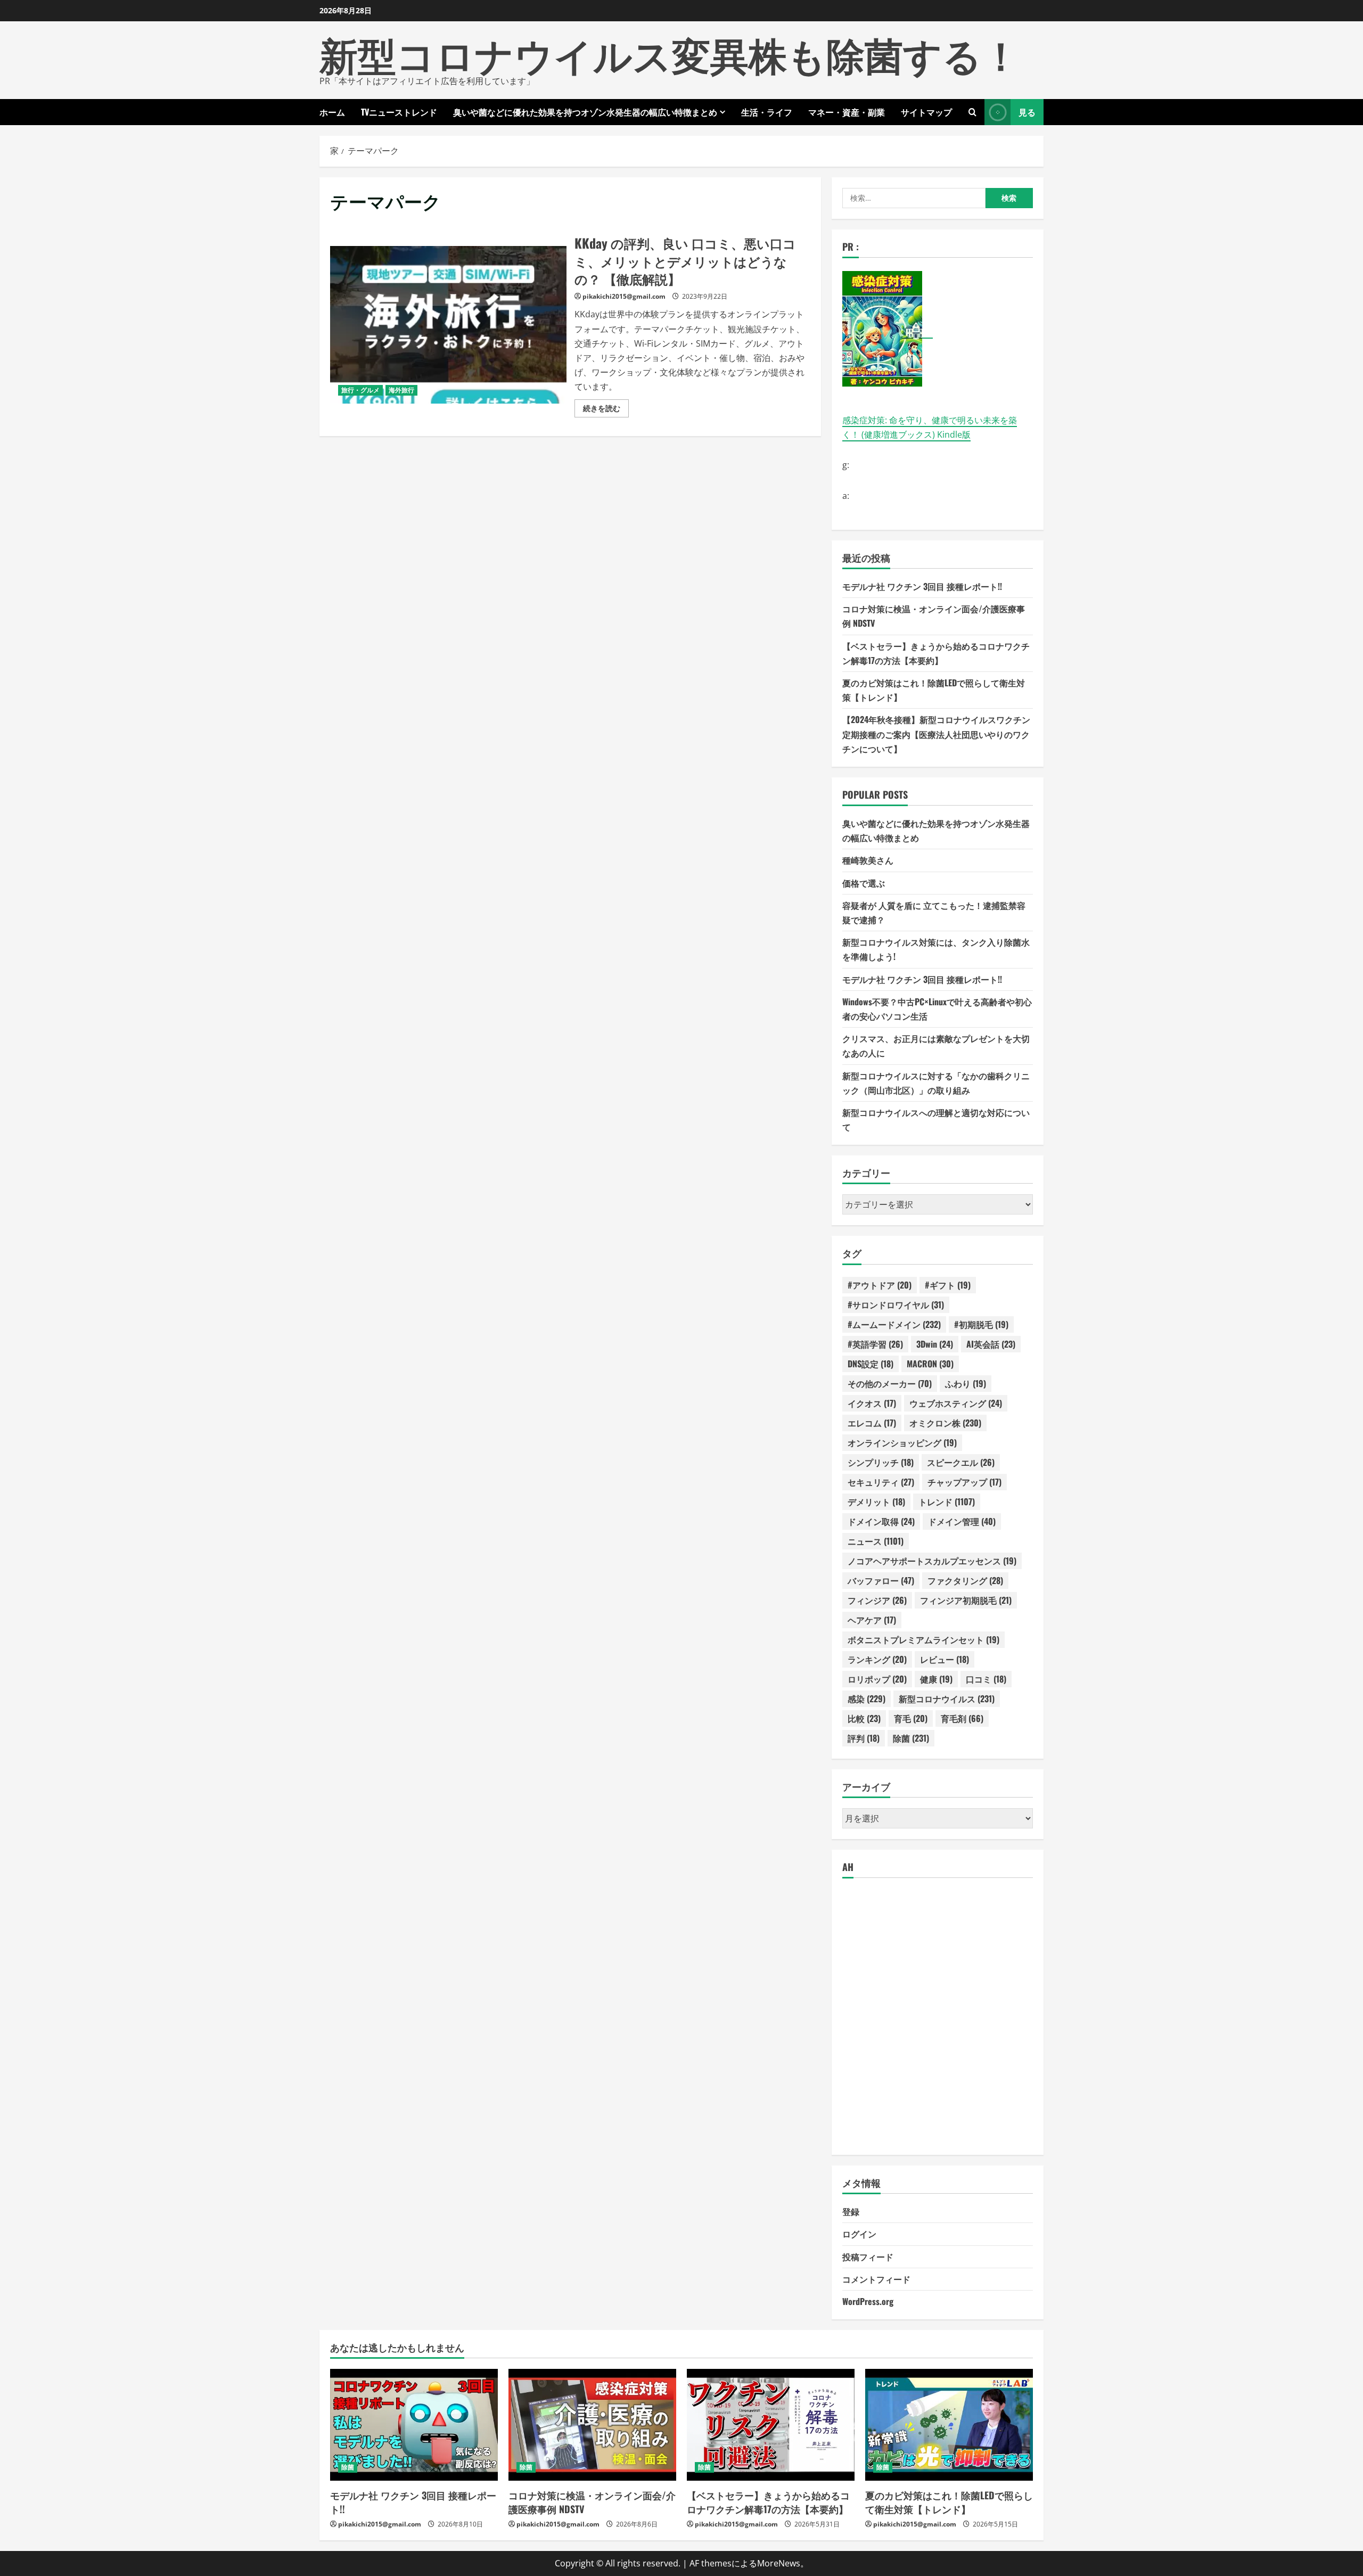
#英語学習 (875, 1344)
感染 (867, 1699)
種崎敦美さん (868, 860)
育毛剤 (962, 1718)
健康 (936, 1679)
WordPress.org (868, 2301)
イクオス (872, 1403)
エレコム (872, 1423)
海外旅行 (401, 390)
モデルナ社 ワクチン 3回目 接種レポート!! (922, 586)
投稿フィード (868, 2257)
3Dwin (935, 1344)
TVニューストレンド (399, 112)
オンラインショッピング (902, 1442)
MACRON (930, 1364)
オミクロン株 (945, 1423)
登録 (851, 2211)
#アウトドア (880, 1285)
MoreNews (779, 2563)
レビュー (945, 1659)
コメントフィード (876, 2279)
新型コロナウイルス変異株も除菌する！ (670, 53)
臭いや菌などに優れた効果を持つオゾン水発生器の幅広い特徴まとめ (585, 112)
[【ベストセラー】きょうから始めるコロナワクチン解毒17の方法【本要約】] (771, 2425)
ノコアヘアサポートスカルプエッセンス (932, 1561)
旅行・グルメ (360, 390)
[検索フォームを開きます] (972, 112)
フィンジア (877, 1600)
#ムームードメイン (894, 1324)
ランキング (877, 1659)
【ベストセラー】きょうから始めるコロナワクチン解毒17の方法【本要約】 (768, 2502)
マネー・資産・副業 (847, 112)
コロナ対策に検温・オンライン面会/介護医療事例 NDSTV (592, 2502)
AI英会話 (991, 1344)
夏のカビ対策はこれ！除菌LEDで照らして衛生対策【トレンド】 (949, 2502)
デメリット (876, 1502)
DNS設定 (871, 1364)
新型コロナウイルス (947, 1699)
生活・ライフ (767, 112)
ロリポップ (877, 1679)
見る (1027, 112)
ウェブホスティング (956, 1403)
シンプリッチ (881, 1462)
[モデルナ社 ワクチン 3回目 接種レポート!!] (414, 2425)
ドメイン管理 (962, 1521)
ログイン (859, 2234)
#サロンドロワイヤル (896, 1305)
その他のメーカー (890, 1383)
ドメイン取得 (881, 1521)
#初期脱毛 (981, 1324)
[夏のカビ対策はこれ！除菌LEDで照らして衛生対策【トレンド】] (949, 2425)
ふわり (966, 1383)
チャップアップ (964, 1482)
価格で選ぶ (864, 883)
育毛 (911, 1718)
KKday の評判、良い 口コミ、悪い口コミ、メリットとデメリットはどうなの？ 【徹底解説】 (448, 325)
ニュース (876, 1541)
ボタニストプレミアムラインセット (923, 1639)
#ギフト (948, 1285)
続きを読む (606, 410)
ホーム (332, 112)
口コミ (986, 1679)
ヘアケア (872, 1620)
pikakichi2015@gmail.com (624, 296)
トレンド (947, 1502)
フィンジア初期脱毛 (966, 1600)
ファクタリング (965, 1580)
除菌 (911, 1738)
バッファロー (881, 1580)
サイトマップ (926, 112)
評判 (864, 1738)
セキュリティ (881, 1482)
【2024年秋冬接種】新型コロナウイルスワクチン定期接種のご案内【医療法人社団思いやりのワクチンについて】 (936, 734)
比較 (864, 1718)
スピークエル (961, 1462)
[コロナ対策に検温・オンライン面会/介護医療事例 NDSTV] (592, 2425)
